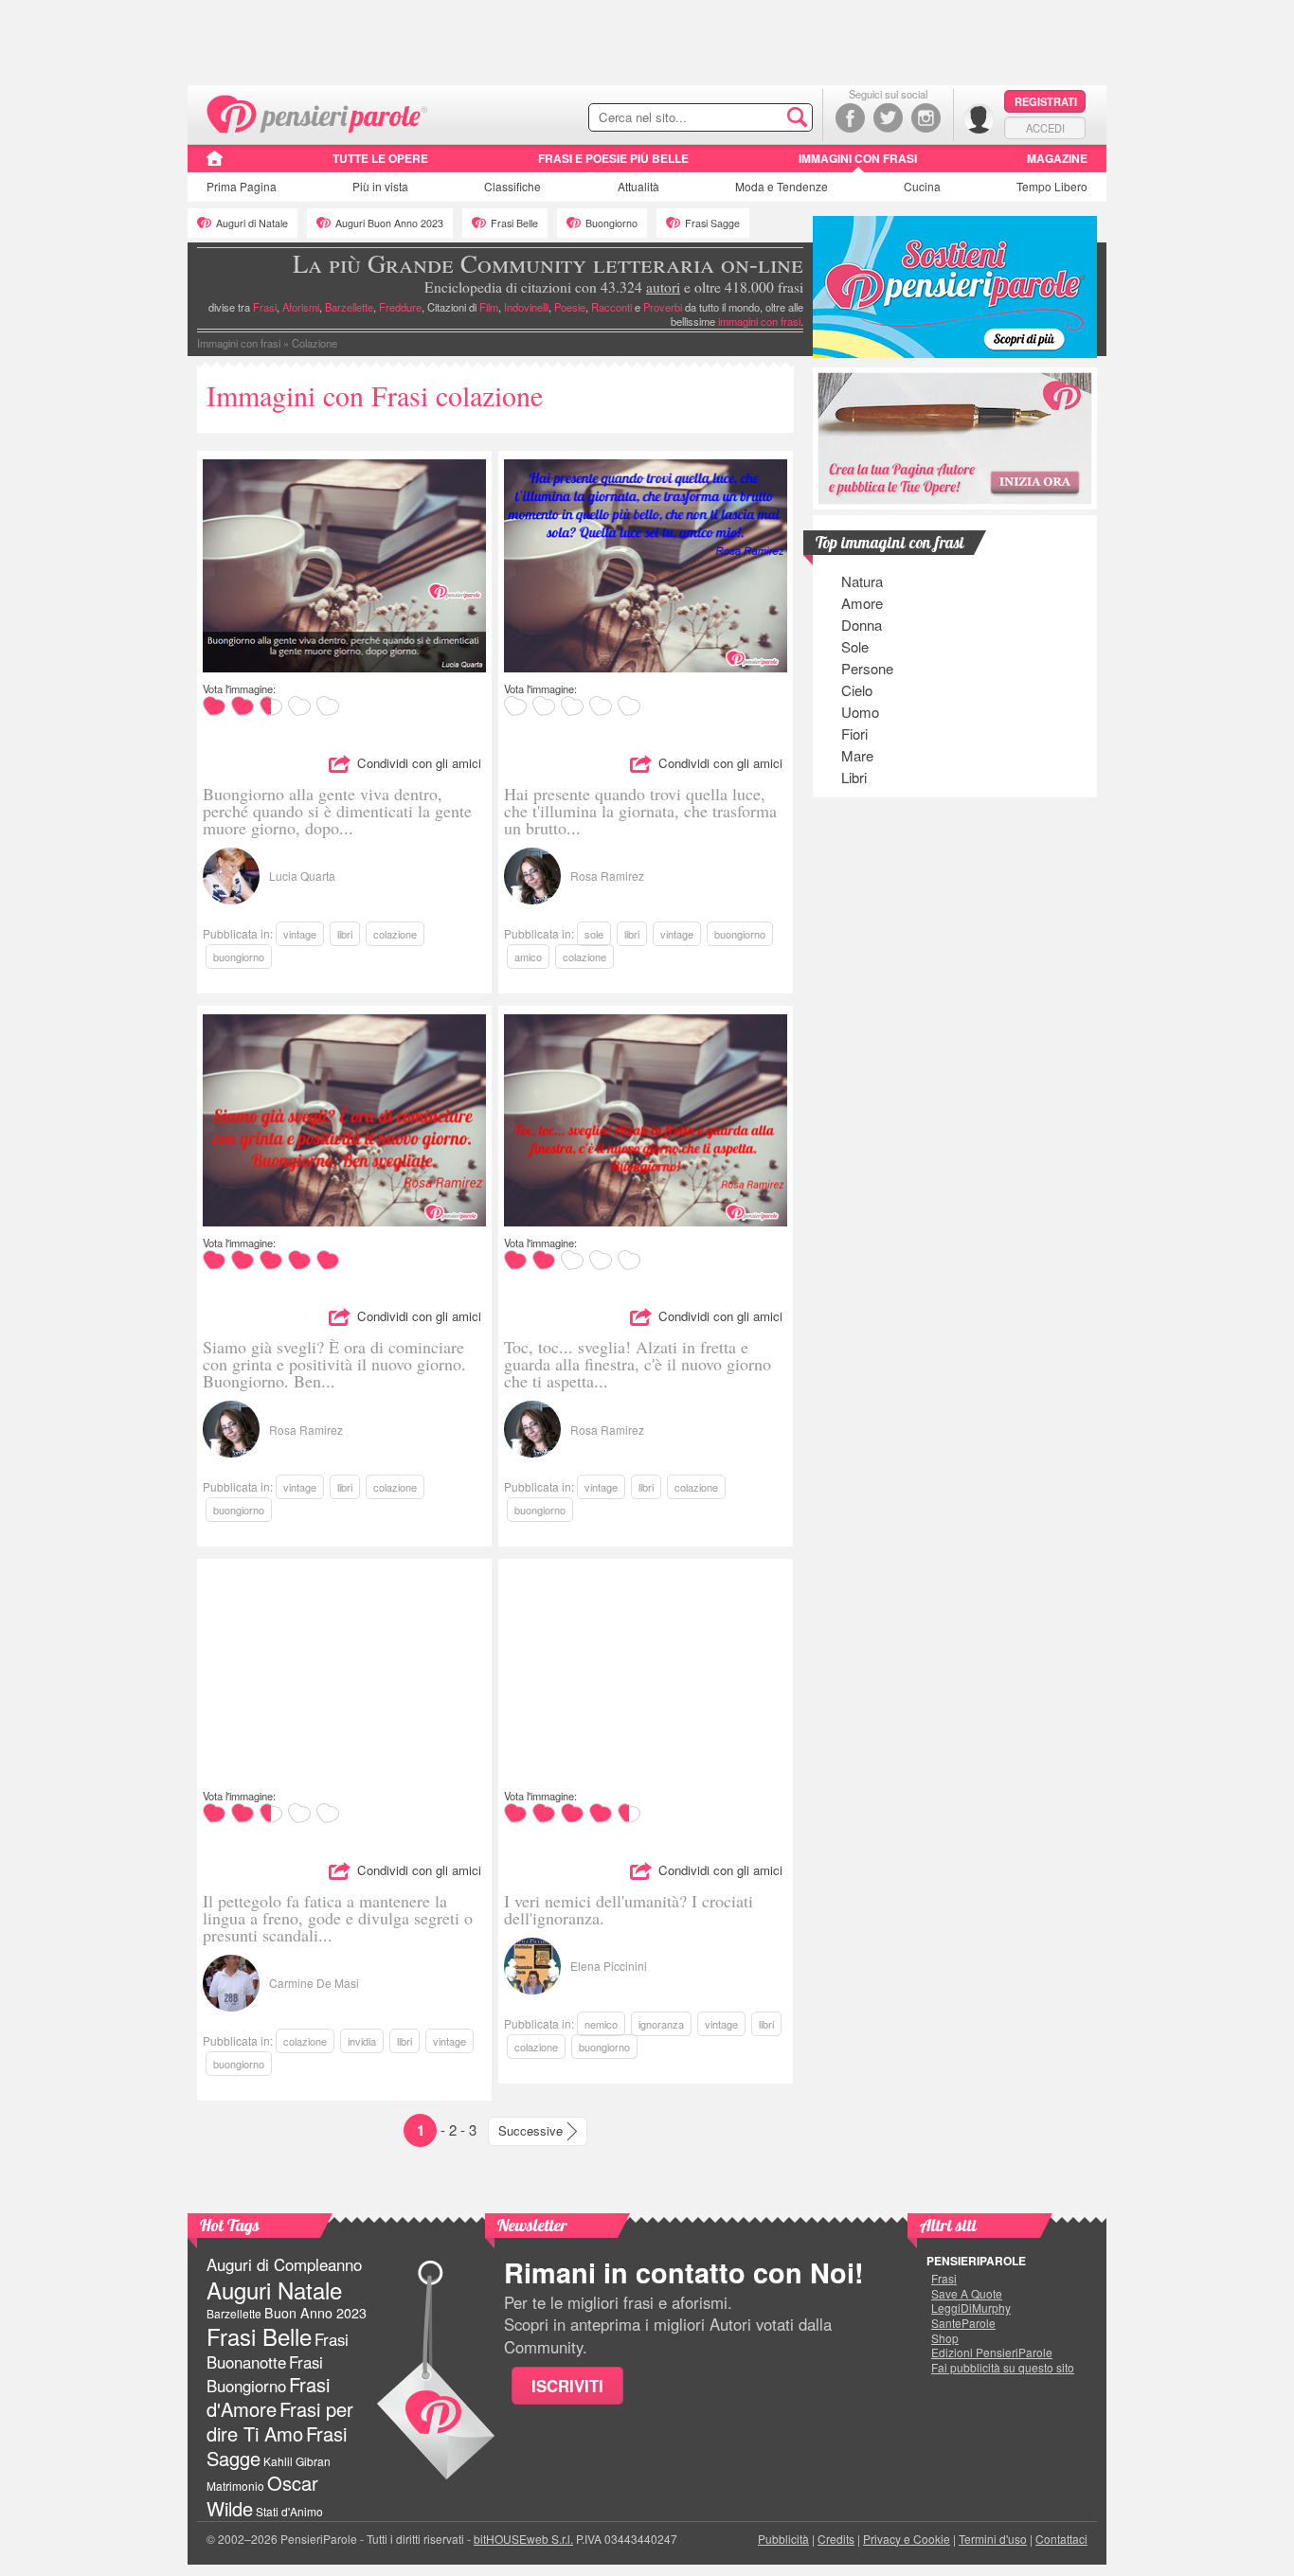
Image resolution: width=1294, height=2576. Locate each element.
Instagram (926, 118)
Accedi (1045, 128)
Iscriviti (567, 2386)
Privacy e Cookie (907, 2539)
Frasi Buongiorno (265, 2374)
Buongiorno (611, 223)
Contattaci (1061, 2539)
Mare (857, 755)
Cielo (857, 690)
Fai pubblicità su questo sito (1003, 2368)
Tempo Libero (1052, 186)
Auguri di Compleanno (284, 2264)
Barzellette (349, 307)
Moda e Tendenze (782, 186)
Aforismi (301, 307)
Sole (855, 646)
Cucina (922, 186)
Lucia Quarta (302, 876)
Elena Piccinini (609, 1966)
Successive (530, 2130)
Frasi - (318, 112)
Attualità (638, 186)
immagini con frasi (759, 321)
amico (528, 957)
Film (489, 307)
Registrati (1046, 101)
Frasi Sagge (712, 223)
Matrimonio (235, 2486)
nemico (601, 2024)
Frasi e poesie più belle (613, 158)
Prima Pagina (242, 186)
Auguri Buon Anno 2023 (389, 223)
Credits (836, 2539)
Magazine (1057, 158)
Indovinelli (526, 307)
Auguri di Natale (252, 223)
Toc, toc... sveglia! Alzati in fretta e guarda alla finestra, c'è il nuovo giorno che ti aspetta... (638, 1364)
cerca (758, 118)
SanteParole (963, 2323)
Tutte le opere (380, 158)
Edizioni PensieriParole (992, 2352)
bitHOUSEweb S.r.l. (523, 2539)
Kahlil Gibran (297, 2461)
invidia (362, 2041)
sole (594, 934)
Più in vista (380, 186)
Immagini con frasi (858, 158)
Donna (862, 625)
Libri (854, 777)
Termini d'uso (993, 2539)
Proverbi (663, 307)
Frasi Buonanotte (278, 2350)
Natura (862, 581)
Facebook (850, 118)
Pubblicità (783, 2539)
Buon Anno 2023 (315, 2313)
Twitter (888, 118)
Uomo (860, 712)
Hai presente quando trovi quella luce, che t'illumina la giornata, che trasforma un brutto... (640, 811)
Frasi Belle (514, 223)
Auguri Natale (274, 2290)
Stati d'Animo (289, 2511)
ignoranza (661, 2024)
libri (345, 934)
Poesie (570, 307)
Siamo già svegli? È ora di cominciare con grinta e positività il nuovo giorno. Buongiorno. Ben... (334, 1364)
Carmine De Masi (314, 1983)
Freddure (400, 307)
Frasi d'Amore (268, 2397)
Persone (867, 668)
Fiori (854, 733)
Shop (945, 2338)
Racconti (611, 307)
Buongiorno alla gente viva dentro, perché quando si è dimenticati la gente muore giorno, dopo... (337, 811)
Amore (862, 603)
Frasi (265, 307)
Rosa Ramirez (607, 876)
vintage (300, 934)
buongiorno (239, 957)
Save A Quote (967, 2294)
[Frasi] (215, 165)
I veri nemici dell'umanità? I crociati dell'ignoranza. (629, 1909)
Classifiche (512, 186)
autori (663, 287)
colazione (395, 934)
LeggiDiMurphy (971, 2308)
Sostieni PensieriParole (955, 287)
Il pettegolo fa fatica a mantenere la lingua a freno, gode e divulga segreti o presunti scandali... (338, 1918)
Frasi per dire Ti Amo (280, 2421)
